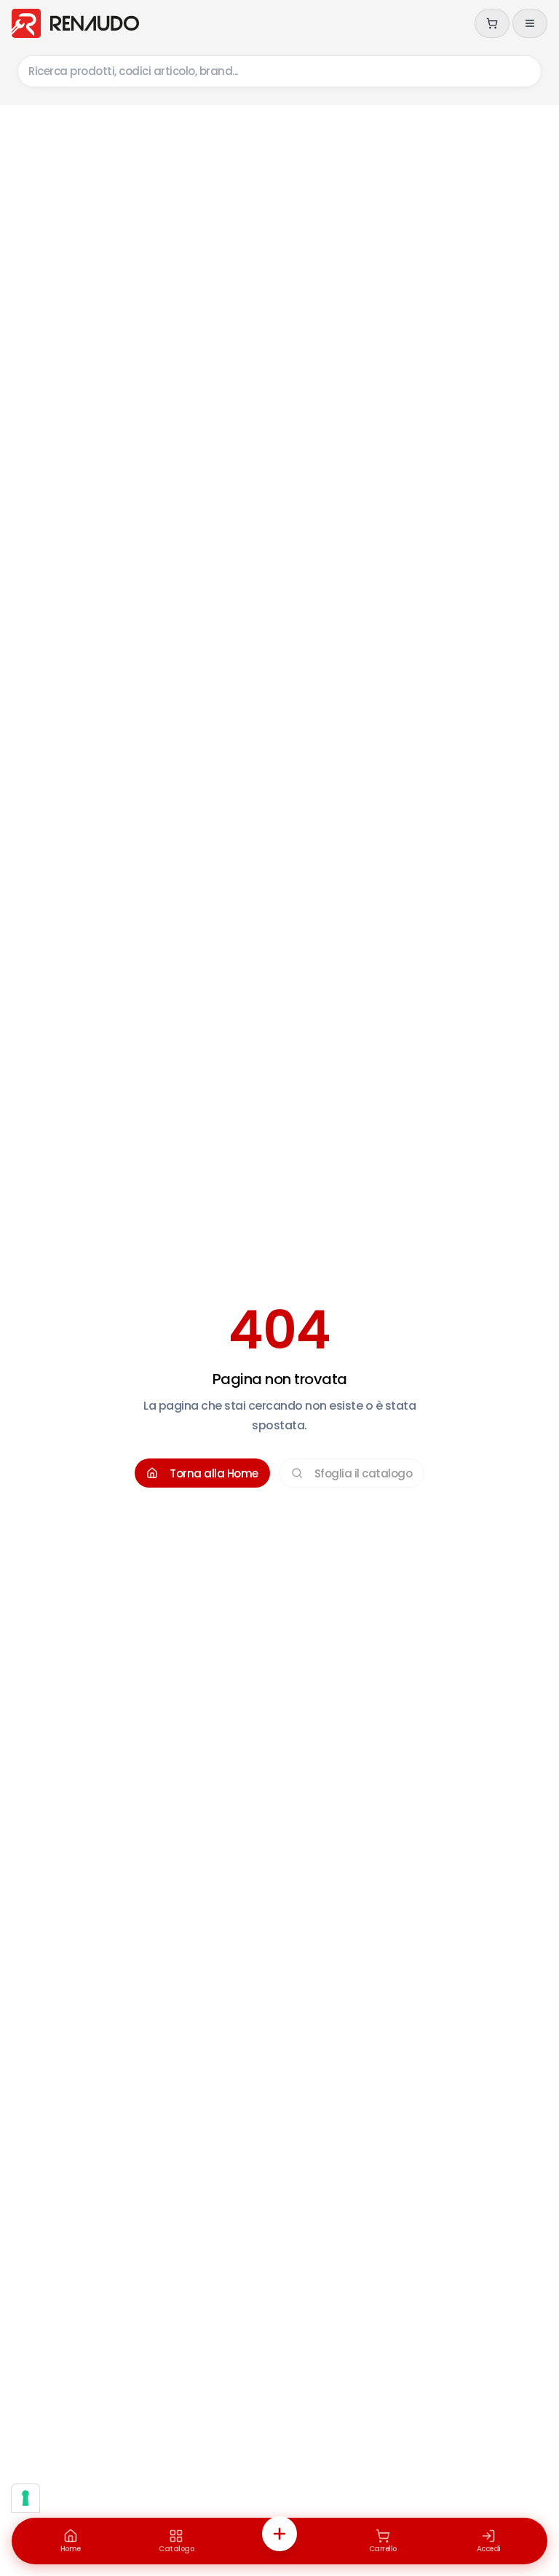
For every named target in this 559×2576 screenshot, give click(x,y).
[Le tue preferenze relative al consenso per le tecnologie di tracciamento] (25, 2498)
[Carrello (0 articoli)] (492, 23)
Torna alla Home (214, 1473)
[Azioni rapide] (279, 2534)
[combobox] (279, 71)
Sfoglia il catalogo (364, 1473)
